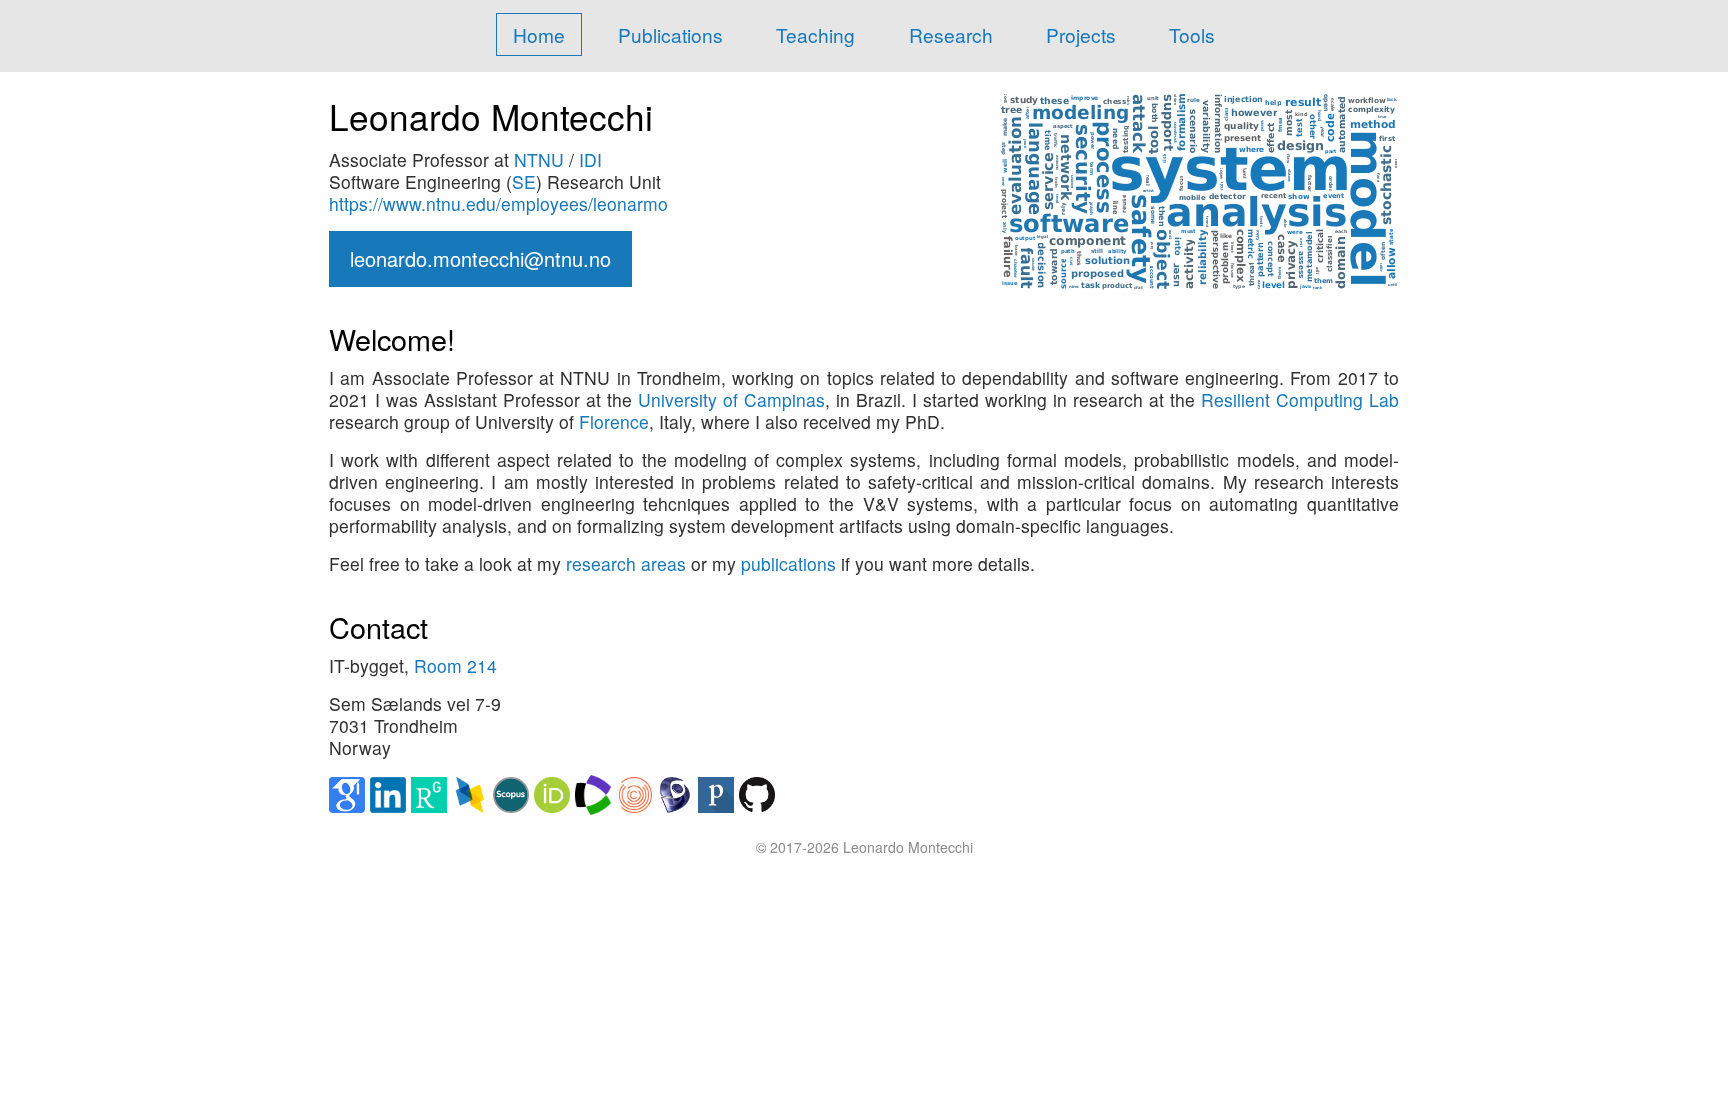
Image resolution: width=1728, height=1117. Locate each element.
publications (788, 563)
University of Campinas (731, 399)
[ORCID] (554, 792)
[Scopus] (513, 792)
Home (539, 34)
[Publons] (718, 792)
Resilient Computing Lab (1300, 399)
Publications (670, 34)
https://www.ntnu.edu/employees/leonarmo (498, 203)
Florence (614, 421)
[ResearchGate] (431, 792)
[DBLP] (472, 792)
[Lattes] (677, 792)
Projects (1081, 34)
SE (524, 181)
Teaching (815, 34)
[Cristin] (636, 792)
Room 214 (455, 665)
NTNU (539, 159)
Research (951, 34)
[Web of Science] (595, 792)
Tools (1192, 34)
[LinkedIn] (390, 792)
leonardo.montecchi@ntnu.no (480, 258)
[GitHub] (757, 792)
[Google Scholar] (349, 792)
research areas (626, 563)
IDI (590, 159)
